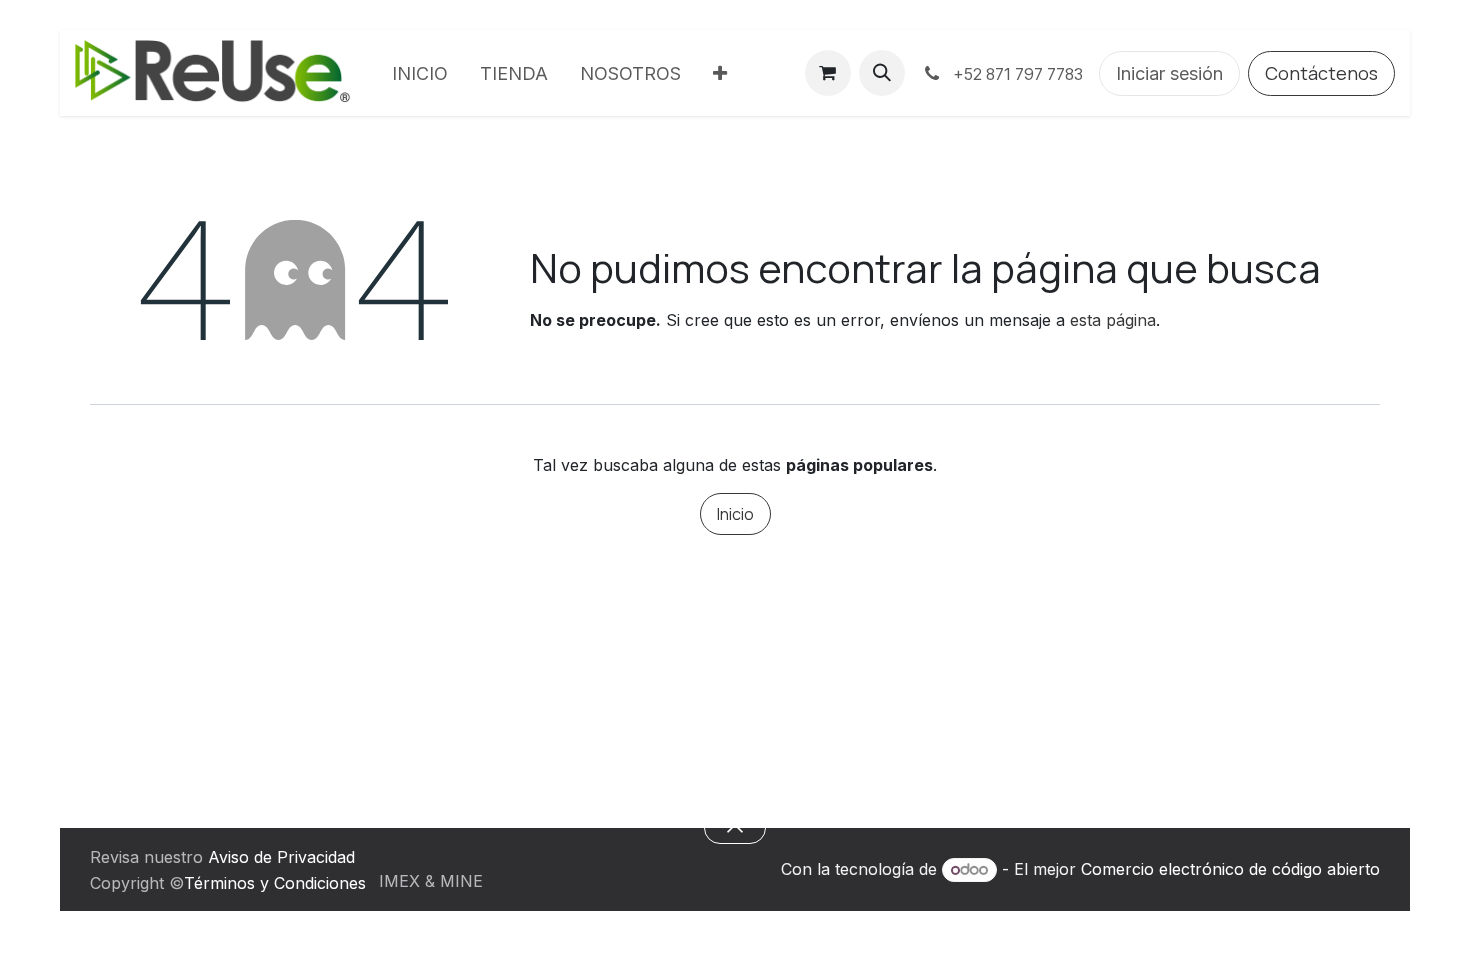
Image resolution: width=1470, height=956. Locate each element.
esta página (1113, 320)
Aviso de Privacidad (281, 857)
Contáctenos (1321, 73)
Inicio (735, 514)
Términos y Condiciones (275, 883)
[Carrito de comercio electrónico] (828, 73)
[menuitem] (420, 73)
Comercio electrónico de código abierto (1230, 869)
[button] (882, 73)
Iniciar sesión (1169, 73)
